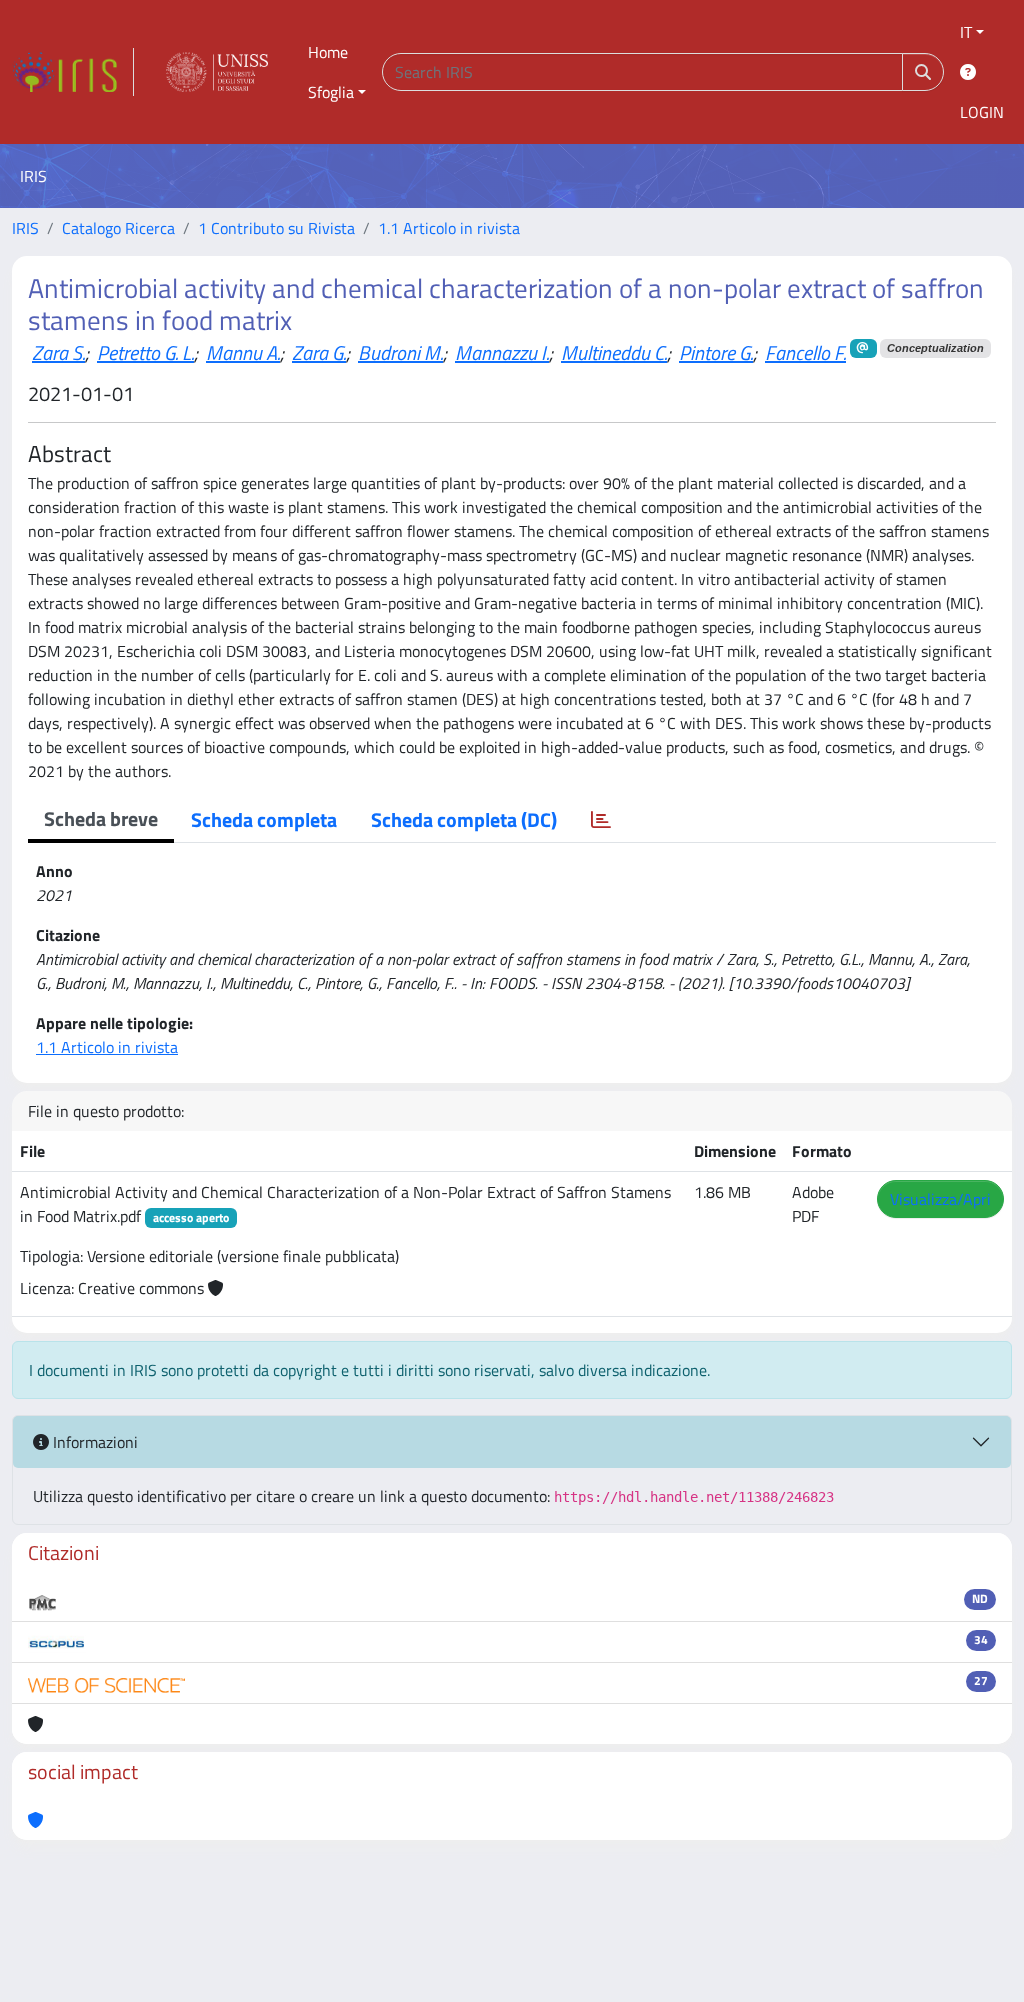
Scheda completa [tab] (264, 819)
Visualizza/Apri (940, 1199)
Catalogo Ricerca (118, 228)
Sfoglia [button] (331, 92)
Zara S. (58, 352)
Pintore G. (716, 352)
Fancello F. (805, 352)
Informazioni (93, 1442)
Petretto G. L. (145, 352)
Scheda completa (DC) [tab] (464, 819)
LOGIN (982, 112)
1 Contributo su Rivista (276, 228)
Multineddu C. (614, 352)
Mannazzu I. (502, 352)
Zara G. (319, 352)
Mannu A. (243, 352)
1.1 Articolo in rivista (449, 228)
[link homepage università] (217, 72)
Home (328, 52)
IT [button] (966, 32)
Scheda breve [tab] (101, 818)
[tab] (601, 820)
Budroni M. (400, 352)
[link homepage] (73, 72)
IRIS (25, 228)
